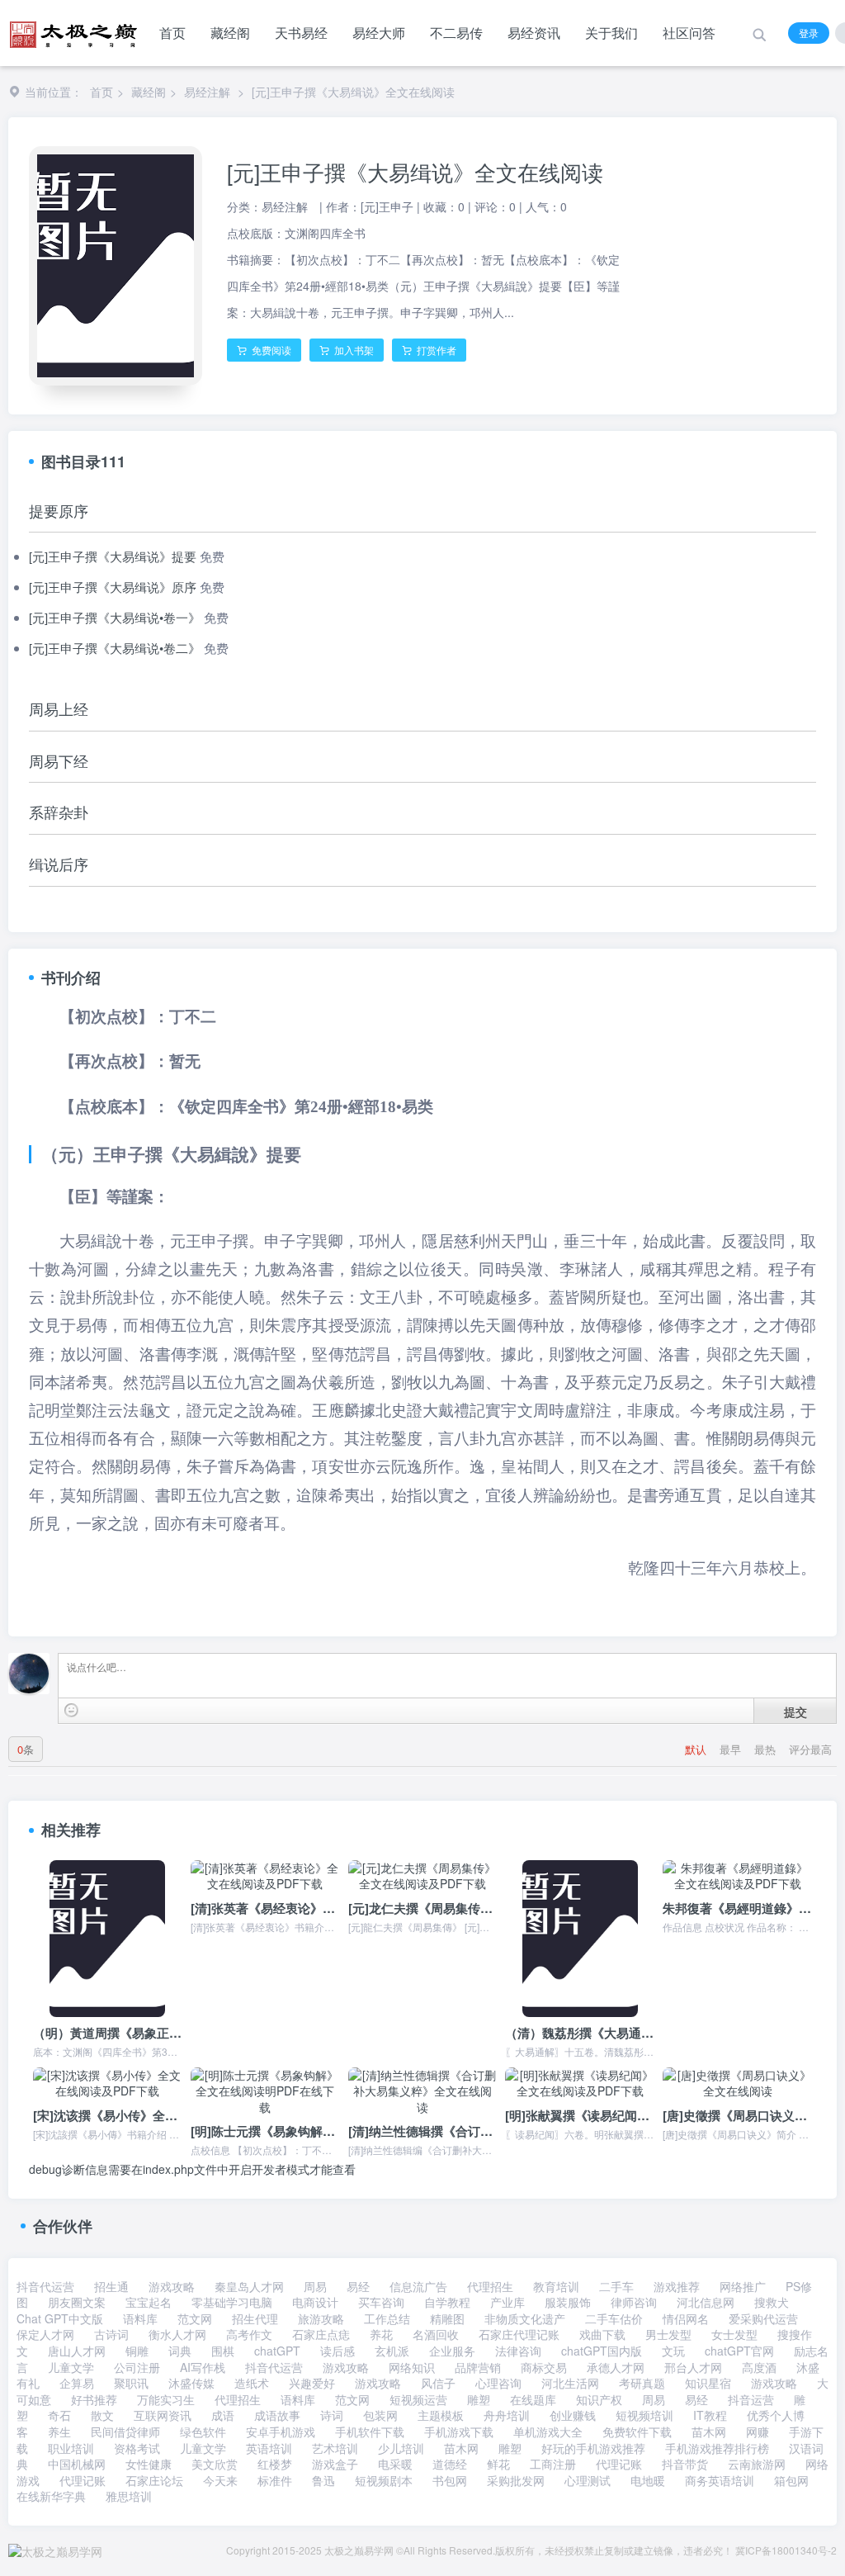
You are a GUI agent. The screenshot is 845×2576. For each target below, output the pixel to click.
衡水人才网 (177, 2334)
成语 (223, 2415)
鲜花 (498, 2464)
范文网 (195, 2318)
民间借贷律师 (125, 2432)
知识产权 (599, 2399)
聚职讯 (131, 2383)
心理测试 (588, 2480)
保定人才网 (45, 2334)
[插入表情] (71, 1710)
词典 (180, 2351)
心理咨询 (498, 2383)
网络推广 (743, 2286)
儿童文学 (71, 2367)
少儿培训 (401, 2448)
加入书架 (353, 350)
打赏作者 (435, 350)
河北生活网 (570, 2383)
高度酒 (759, 2367)
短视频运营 (418, 2399)
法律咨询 (518, 2351)
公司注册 (137, 2367)
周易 (315, 2286)
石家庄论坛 (154, 2480)
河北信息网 (706, 2302)
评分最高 (810, 1749)
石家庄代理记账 (519, 2334)
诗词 (332, 2415)
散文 (102, 2415)
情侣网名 (686, 2318)
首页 (172, 33)
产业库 (507, 2302)
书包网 (450, 2480)
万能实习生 (166, 2399)
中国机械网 (77, 2464)
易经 (358, 2286)
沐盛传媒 (191, 2383)
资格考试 (137, 2448)
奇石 (59, 2415)
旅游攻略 (321, 2318)
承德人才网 (616, 2367)
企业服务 (452, 2351)
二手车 (616, 2286)
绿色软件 (203, 2432)
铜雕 (137, 2351)
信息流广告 (418, 2286)
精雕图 (447, 2318)
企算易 (77, 2383)
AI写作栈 (203, 2367)
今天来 (220, 2480)
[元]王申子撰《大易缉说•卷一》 (115, 617)
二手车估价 (614, 2318)
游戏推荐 (677, 2286)
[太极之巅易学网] (73, 29)
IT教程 (710, 2415)
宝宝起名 (149, 2302)
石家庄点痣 (321, 2334)
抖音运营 (751, 2399)
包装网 (380, 2415)
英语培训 (269, 2448)
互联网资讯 (163, 2415)
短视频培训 (644, 2415)
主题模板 (441, 2415)
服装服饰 (568, 2302)
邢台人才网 (693, 2367)
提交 (795, 1712)
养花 (381, 2334)
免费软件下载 (637, 2432)
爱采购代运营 (763, 2318)
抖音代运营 (45, 2286)
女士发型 (734, 2334)
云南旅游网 (757, 2464)
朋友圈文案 (77, 2302)
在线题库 (533, 2399)
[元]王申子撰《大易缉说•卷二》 (115, 648)
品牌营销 (478, 2367)
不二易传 (456, 33)
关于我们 (611, 33)
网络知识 (412, 2367)
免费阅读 (270, 350)
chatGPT (277, 2351)
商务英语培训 (720, 2480)
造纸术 (252, 2383)
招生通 (111, 2286)
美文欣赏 (215, 2464)
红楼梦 (275, 2464)
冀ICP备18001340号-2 (786, 2550)
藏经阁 (230, 33)
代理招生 (490, 2286)
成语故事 (277, 2415)
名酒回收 (436, 2334)
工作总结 (387, 2318)
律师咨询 (634, 2302)
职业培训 (71, 2448)
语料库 (140, 2318)
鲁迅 (323, 2480)
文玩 (673, 2351)
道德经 (450, 2464)
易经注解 (207, 92)
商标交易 (544, 2367)
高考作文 (249, 2334)
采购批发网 (516, 2480)
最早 (732, 1749)
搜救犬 (772, 2302)
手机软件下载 (370, 2432)
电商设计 (315, 2302)
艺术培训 (335, 2448)
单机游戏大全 (548, 2432)
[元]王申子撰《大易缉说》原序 (113, 587)
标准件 (275, 2480)
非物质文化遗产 (525, 2318)
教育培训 (556, 2286)
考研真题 (642, 2383)
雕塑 (479, 2399)
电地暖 (648, 2480)
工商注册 (553, 2464)
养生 (59, 2432)
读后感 (338, 2351)
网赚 (758, 2432)
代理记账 (619, 2464)
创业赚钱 (573, 2415)
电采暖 (395, 2464)
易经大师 (379, 33)
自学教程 (447, 2302)
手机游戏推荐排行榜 (717, 2448)
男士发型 (668, 2334)
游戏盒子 (335, 2464)
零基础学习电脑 (232, 2302)
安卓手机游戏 (281, 2432)
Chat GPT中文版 (60, 2318)
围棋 (223, 2351)
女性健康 (149, 2464)
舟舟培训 (507, 2415)
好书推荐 (94, 2399)
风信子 (438, 2383)
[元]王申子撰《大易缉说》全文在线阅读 (353, 92)
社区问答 (689, 33)
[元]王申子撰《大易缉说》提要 (113, 556)
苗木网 (709, 2432)
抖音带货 (685, 2464)
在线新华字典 (51, 2496)
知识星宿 (708, 2383)
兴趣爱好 (312, 2383)
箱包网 (791, 2480)
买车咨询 (381, 2302)
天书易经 (301, 33)
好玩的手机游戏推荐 (593, 2448)
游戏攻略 (172, 2286)
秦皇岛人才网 (249, 2286)
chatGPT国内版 (602, 2351)
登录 (809, 33)
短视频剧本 (384, 2480)
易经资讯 (534, 33)
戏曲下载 (602, 2334)
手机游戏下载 (459, 2432)
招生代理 (255, 2318)
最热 (767, 1749)
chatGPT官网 (739, 2351)
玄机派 (392, 2351)
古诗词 (111, 2334)
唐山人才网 (77, 2351)
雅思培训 (129, 2496)
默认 (697, 1749)
